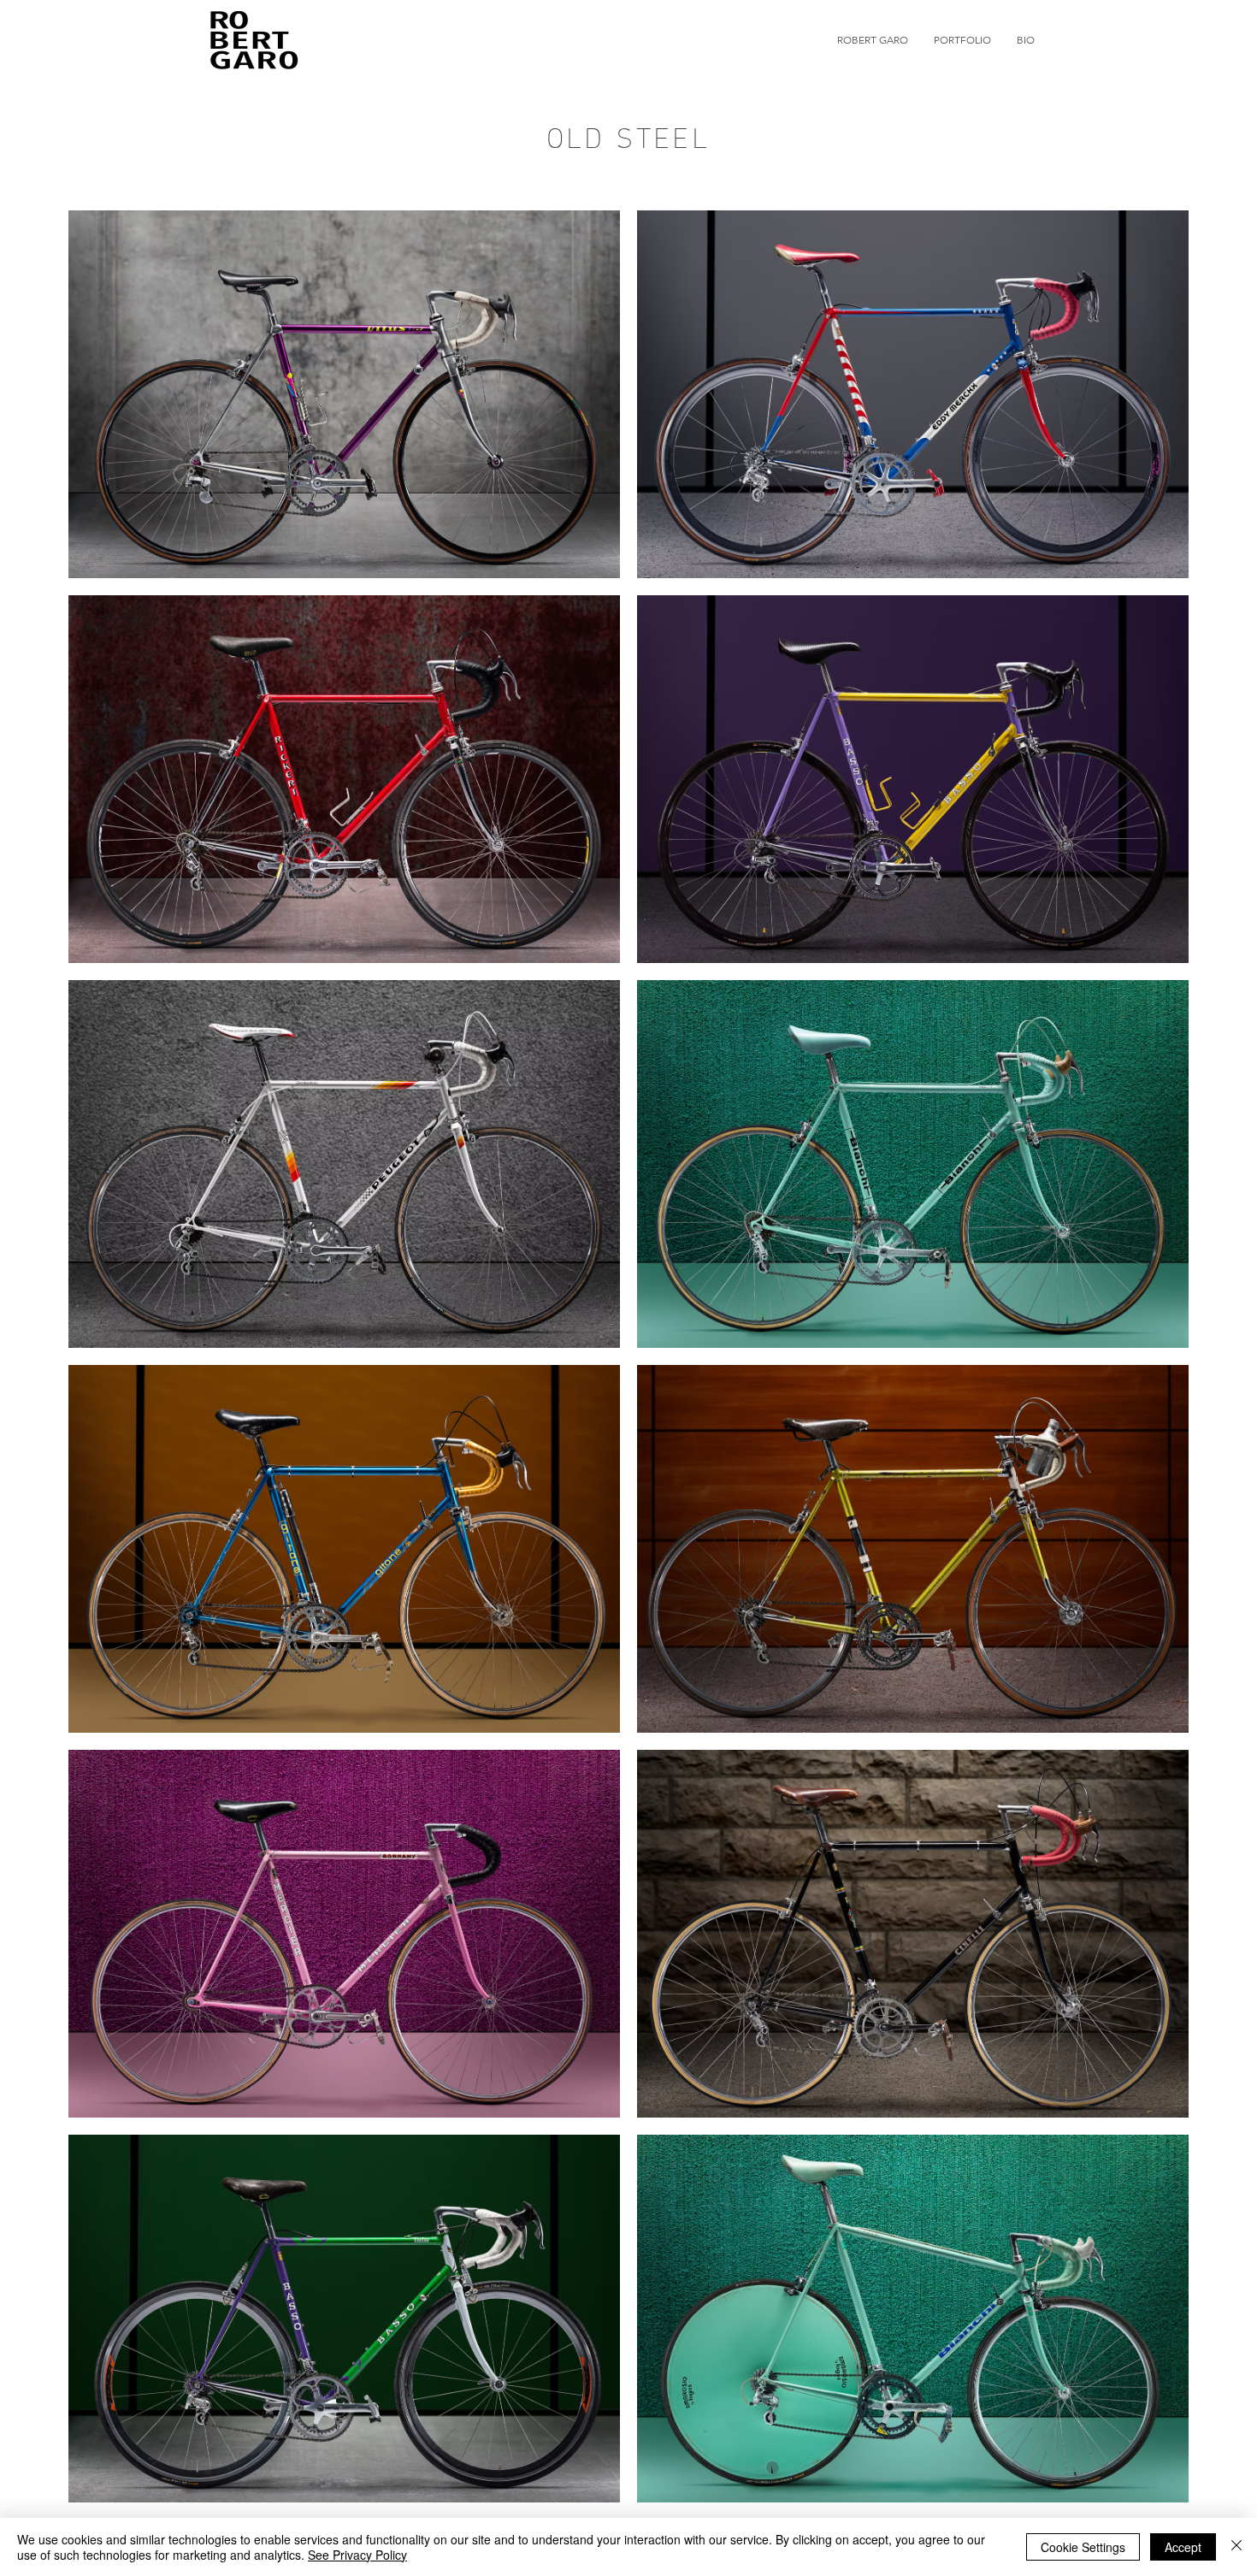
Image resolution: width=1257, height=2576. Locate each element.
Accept (1183, 2547)
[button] (962, 40)
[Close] (1236, 2547)
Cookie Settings (1083, 2547)
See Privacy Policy (357, 2555)
